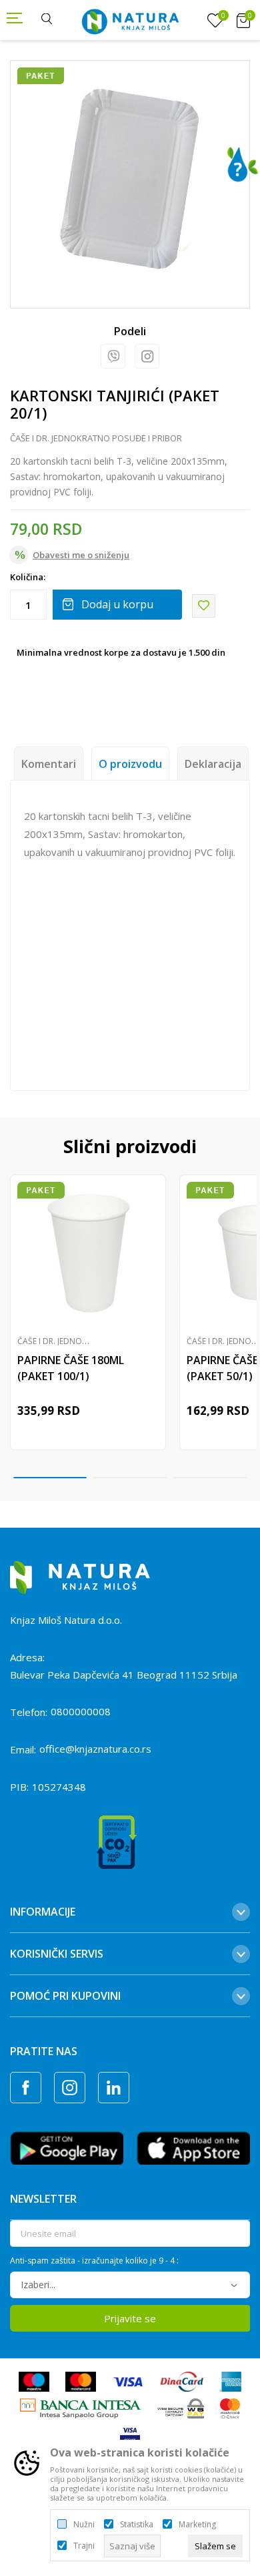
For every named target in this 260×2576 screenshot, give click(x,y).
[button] (204, 606)
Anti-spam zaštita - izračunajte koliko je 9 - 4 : (94, 2261)
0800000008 (81, 1711)
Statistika (137, 2525)
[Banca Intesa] (81, 2407)
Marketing (197, 2525)
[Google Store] (67, 2147)
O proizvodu (130, 764)
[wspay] (181, 2407)
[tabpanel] (130, 180)
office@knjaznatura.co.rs (95, 1749)
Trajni (84, 2546)
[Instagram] (147, 356)
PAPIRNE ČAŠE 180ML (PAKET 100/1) (71, 1368)
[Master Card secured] (230, 2407)
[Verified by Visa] (130, 2434)
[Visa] (128, 2380)
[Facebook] (26, 2088)
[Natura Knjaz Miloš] (130, 20)
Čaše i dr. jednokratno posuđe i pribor (96, 438)
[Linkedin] (114, 2088)
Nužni (84, 2525)
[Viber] (113, 356)
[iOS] (193, 2147)
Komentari (49, 764)
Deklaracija (213, 764)
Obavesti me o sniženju (81, 555)
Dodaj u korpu (117, 604)
